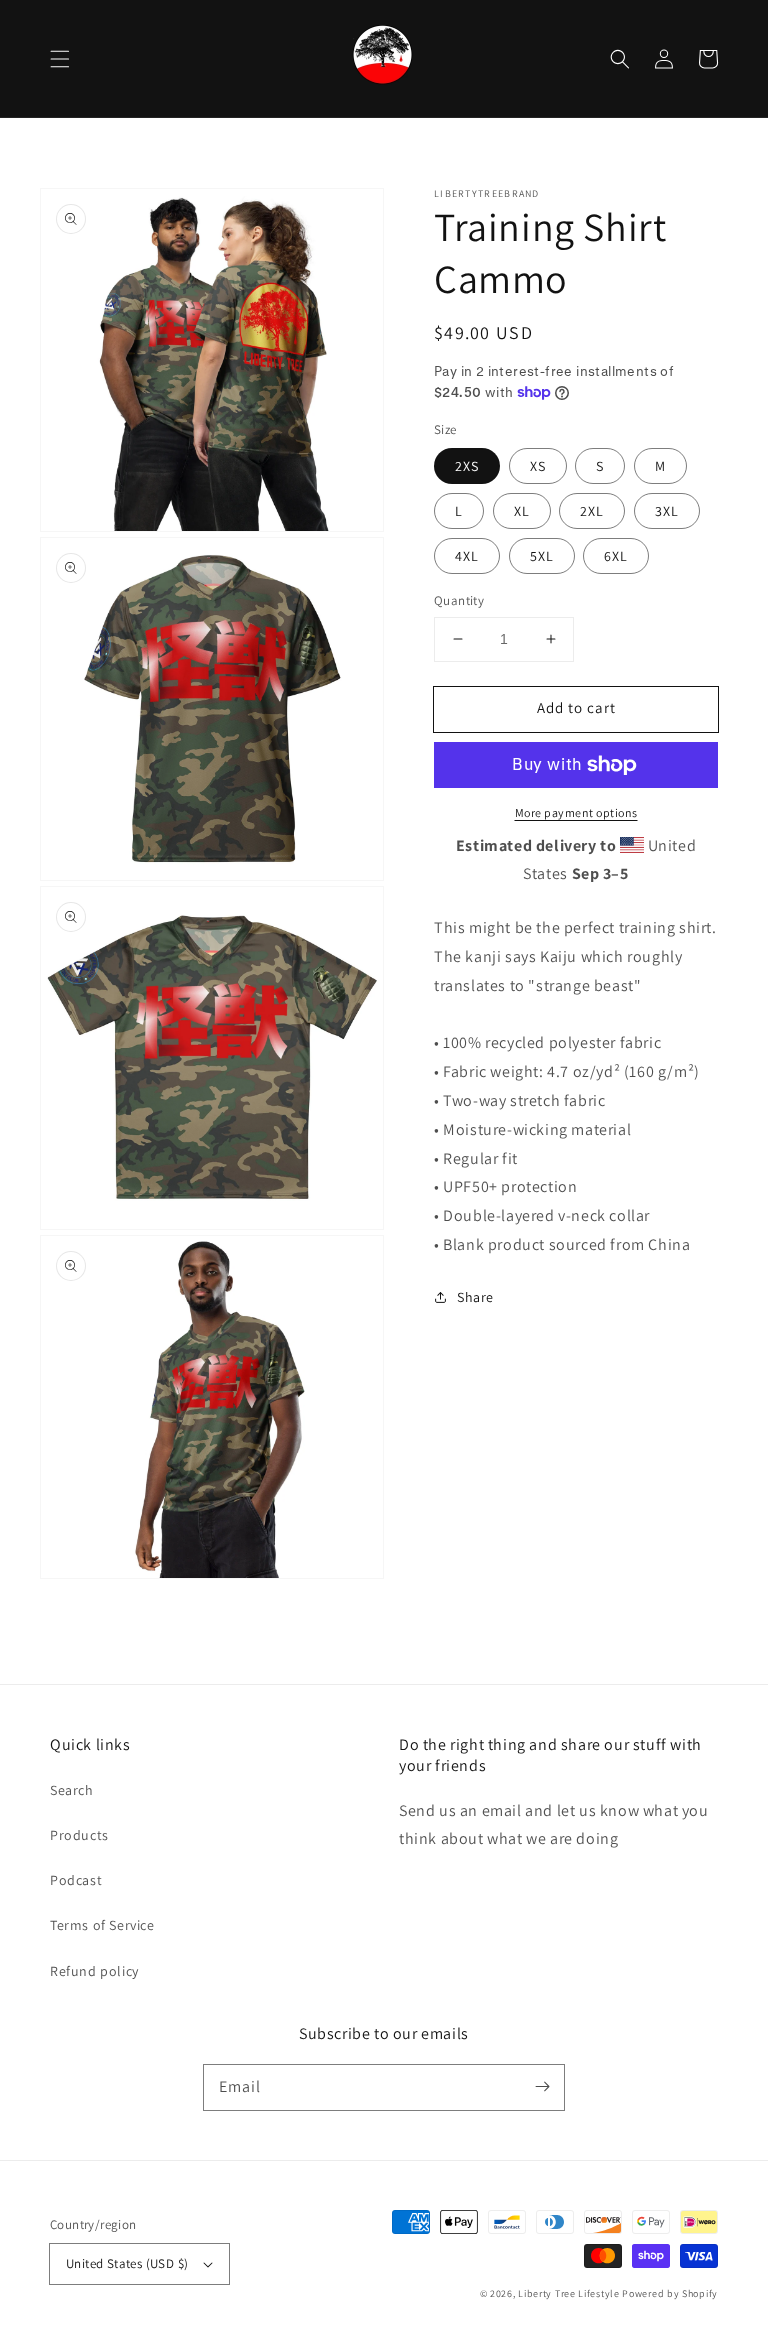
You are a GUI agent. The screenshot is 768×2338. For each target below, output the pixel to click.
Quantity (459, 600)
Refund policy (94, 1971)
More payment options (576, 812)
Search (72, 1790)
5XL (542, 556)
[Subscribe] (542, 2087)
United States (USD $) (127, 2263)
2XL (592, 511)
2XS (467, 466)
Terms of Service (102, 1925)
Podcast (76, 1880)
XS (538, 466)
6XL (616, 556)
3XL (667, 511)
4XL (467, 556)
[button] (60, 59)
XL (522, 511)
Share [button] (475, 1297)
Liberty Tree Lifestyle (568, 2293)
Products (79, 1835)
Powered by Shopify (670, 2293)
